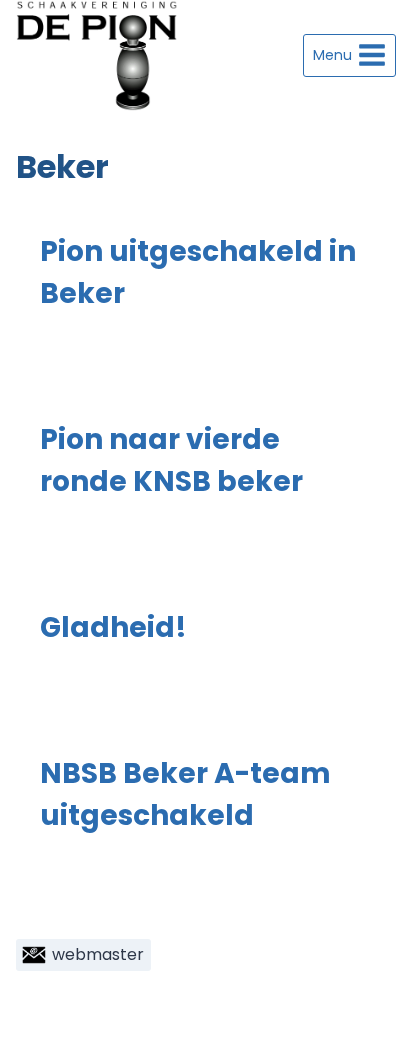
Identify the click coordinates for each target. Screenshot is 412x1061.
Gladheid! (113, 627)
